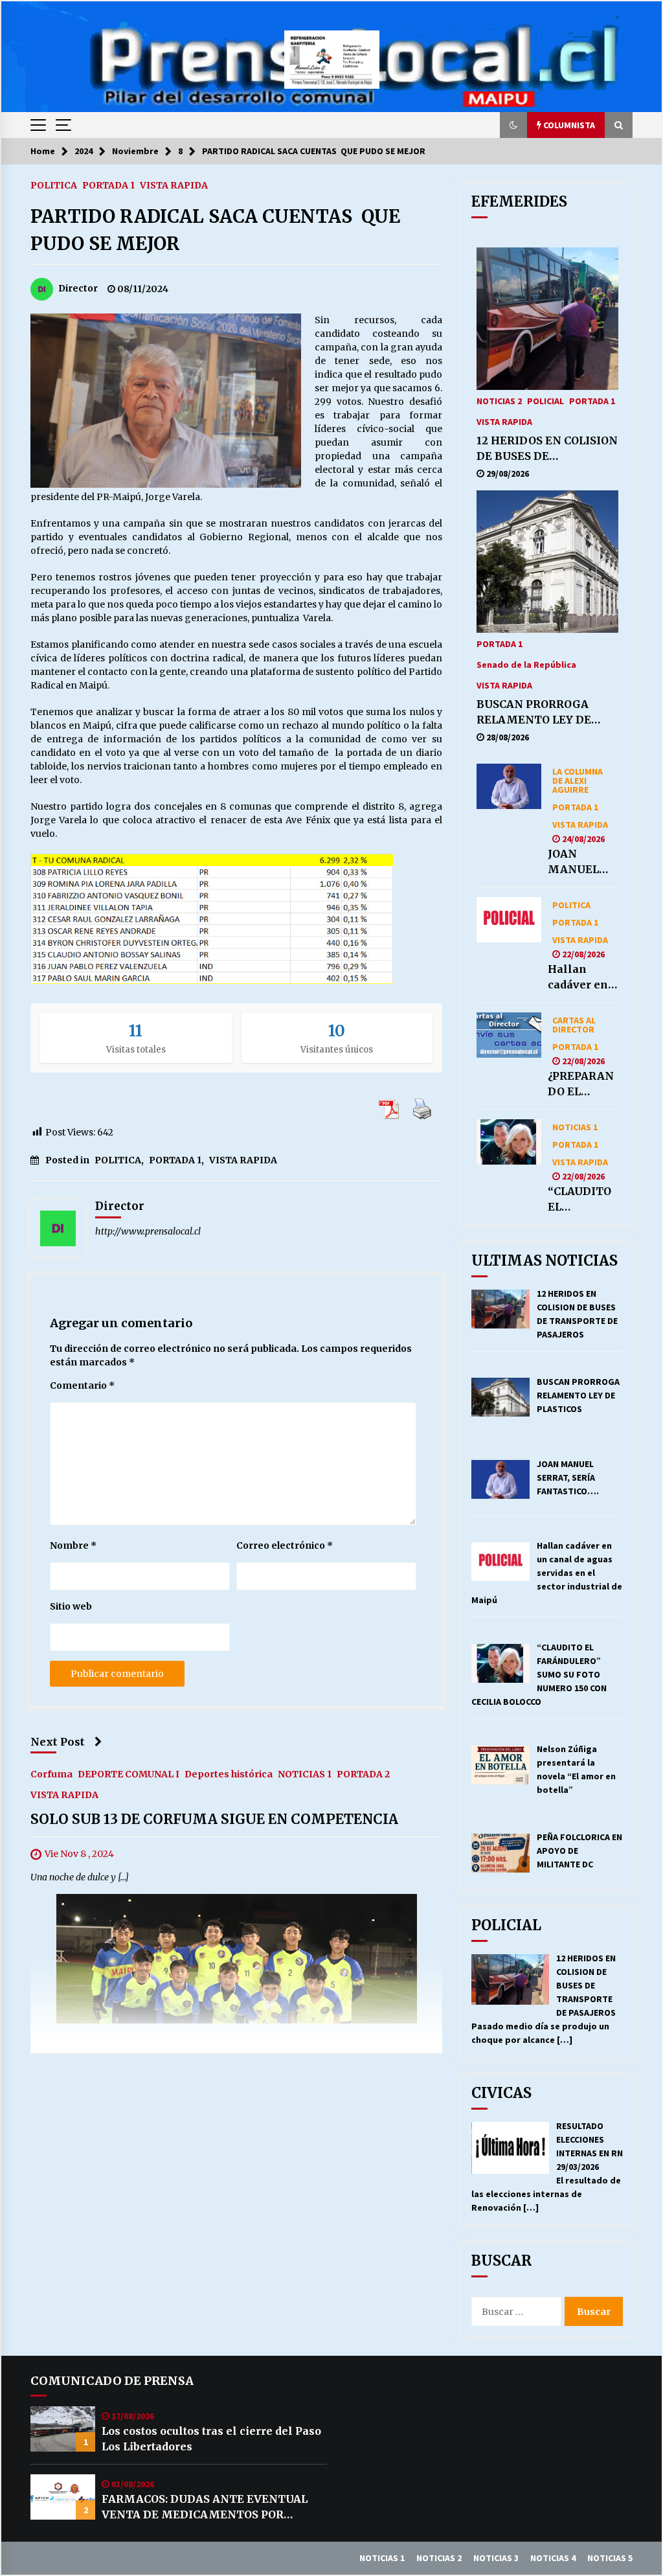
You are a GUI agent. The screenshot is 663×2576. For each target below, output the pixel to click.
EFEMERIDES (519, 201)
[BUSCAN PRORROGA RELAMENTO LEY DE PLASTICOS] (547, 562)
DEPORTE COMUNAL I (129, 1773)
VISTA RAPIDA (174, 185)
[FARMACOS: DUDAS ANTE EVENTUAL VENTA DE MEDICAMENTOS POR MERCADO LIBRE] (63, 2497)
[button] (513, 125)
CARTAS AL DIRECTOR (574, 1024)
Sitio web (71, 1606)
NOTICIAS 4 (553, 2558)
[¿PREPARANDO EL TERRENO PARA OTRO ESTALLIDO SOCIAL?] (509, 1035)
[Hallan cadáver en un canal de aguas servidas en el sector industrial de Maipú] (509, 920)
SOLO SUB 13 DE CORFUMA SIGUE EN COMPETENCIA (214, 1819)
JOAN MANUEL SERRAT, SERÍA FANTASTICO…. (580, 862)
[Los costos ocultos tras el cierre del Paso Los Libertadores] (63, 2429)
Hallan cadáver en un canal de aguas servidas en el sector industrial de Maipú (583, 977)
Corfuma (51, 1773)
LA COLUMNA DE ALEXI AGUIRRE (578, 780)
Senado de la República (526, 664)
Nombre (73, 1545)
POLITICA (54, 185)
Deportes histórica (229, 1773)
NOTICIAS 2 (499, 400)
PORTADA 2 (363, 1773)
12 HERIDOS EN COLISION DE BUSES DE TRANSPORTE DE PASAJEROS (547, 449)
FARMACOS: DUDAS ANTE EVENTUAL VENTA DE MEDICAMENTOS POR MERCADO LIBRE (205, 2507)
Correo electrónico (285, 1545)
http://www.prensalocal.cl (148, 1231)
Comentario (82, 1385)
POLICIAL (545, 400)
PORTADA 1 (108, 185)
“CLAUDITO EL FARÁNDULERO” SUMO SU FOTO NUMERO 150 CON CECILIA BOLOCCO (583, 1200)
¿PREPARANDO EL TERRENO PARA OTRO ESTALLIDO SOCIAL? (581, 1084)
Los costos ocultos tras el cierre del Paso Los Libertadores (211, 2439)
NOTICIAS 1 (305, 1773)
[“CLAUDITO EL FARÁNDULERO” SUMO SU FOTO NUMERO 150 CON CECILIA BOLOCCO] (509, 1142)
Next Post (58, 1742)
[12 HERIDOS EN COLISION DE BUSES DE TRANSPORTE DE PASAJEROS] (547, 319)
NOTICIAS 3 (496, 2558)
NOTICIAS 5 (610, 2558)
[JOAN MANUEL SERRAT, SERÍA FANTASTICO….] (509, 786)
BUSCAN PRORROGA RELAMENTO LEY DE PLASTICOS (534, 712)
